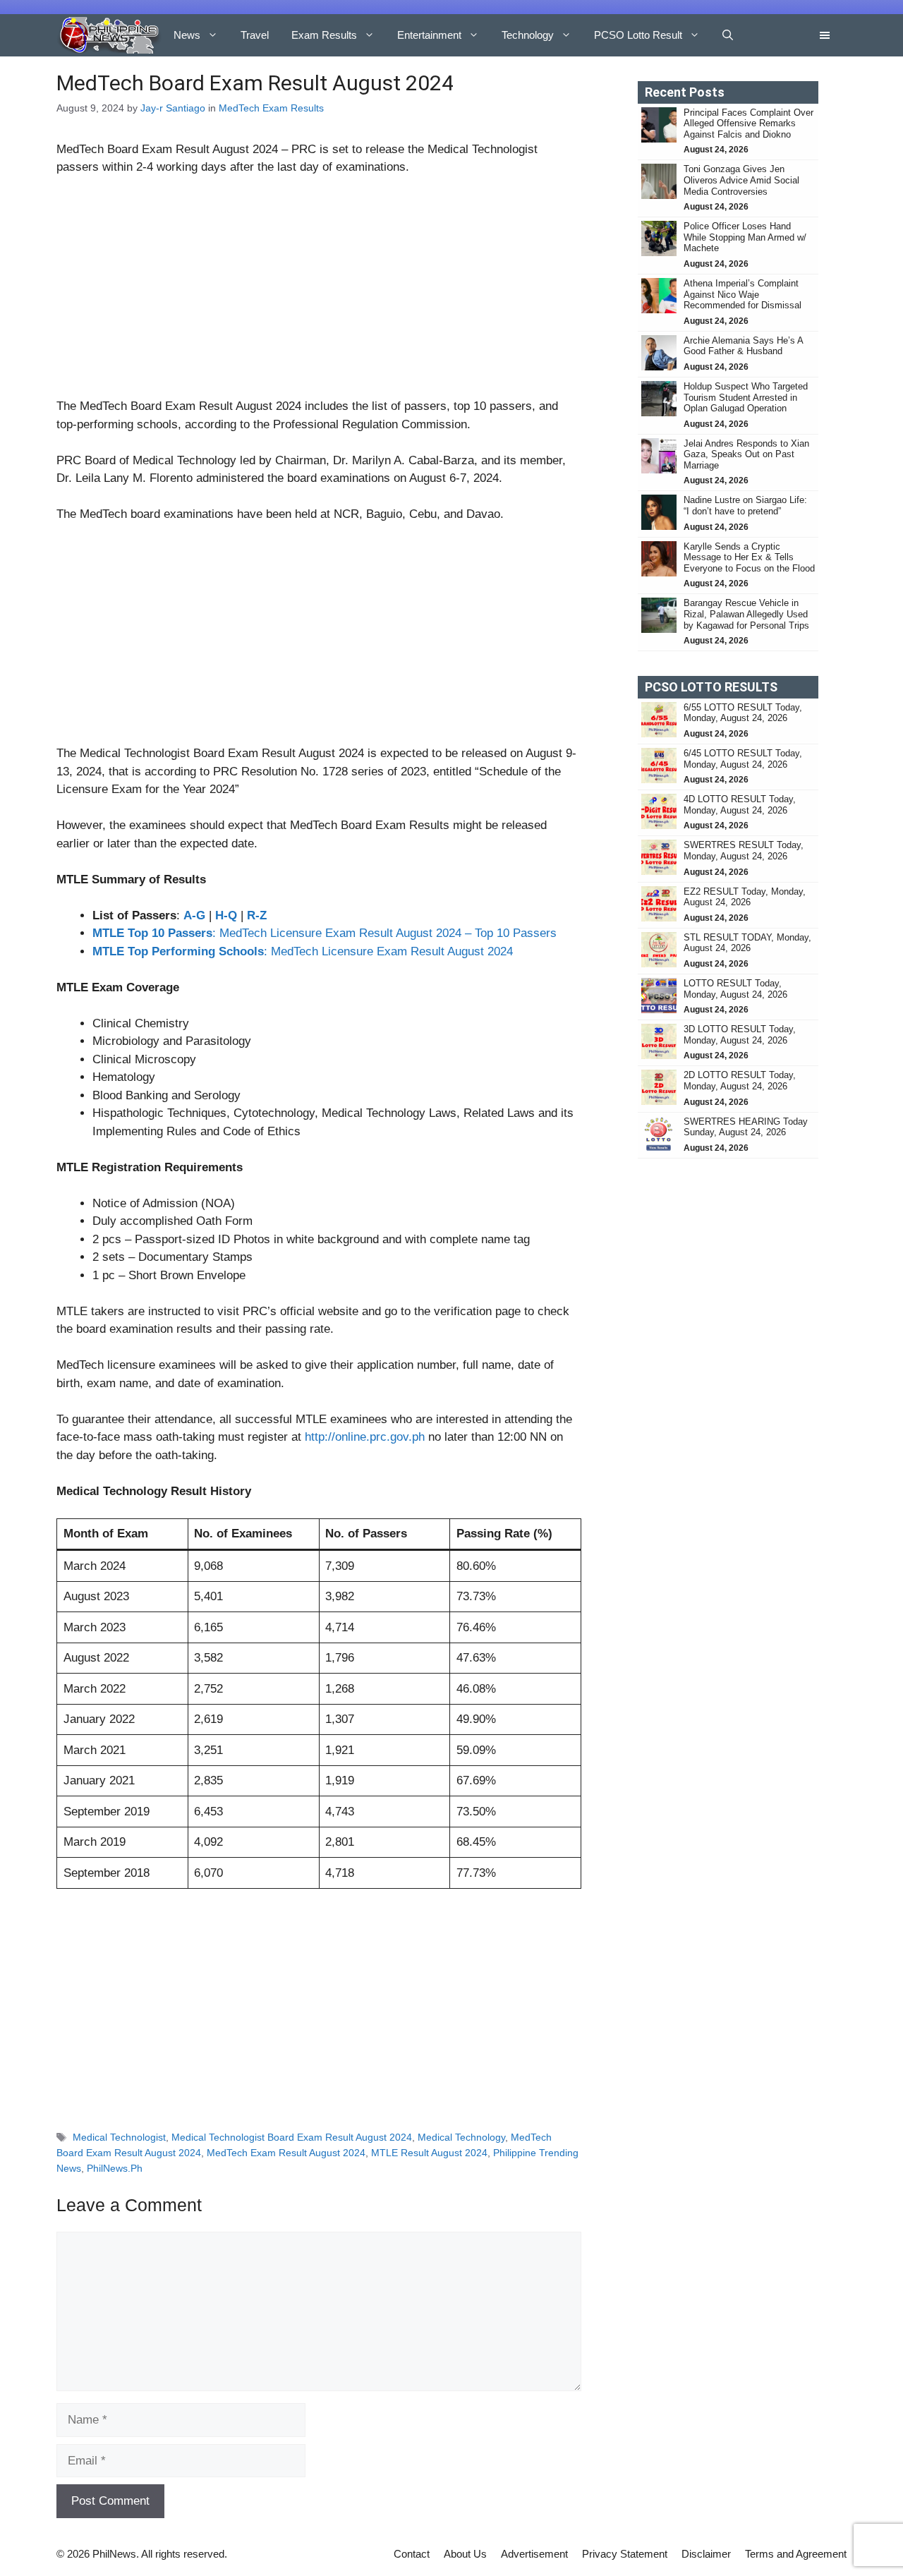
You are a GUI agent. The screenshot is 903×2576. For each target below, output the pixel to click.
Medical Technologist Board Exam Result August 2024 (292, 2137)
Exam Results (324, 35)
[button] (728, 35)
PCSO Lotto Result (638, 35)
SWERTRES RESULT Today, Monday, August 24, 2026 (744, 851)
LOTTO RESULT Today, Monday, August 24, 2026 (735, 989)
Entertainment (429, 35)
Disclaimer (706, 2554)
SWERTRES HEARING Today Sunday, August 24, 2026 (746, 1127)
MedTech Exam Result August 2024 (286, 2153)
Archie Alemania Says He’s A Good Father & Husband (743, 346)
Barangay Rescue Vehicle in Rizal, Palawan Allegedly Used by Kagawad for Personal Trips (748, 614)
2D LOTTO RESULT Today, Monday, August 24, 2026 (740, 1081)
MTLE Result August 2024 (429, 2153)
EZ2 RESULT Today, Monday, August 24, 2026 (745, 897)
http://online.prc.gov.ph (365, 1437)
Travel (255, 35)
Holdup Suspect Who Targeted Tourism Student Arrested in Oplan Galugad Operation (746, 397)
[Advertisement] (319, 293)
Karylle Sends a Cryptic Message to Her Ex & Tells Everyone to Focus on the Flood (749, 557)
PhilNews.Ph (115, 2168)
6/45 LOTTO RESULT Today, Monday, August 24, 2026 (743, 759)
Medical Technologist (119, 2137)
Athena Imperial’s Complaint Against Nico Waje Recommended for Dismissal (743, 294)
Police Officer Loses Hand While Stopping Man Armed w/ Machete (745, 237)
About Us (465, 2554)
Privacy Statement (625, 2554)
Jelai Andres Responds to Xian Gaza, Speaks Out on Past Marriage (746, 454)
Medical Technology (461, 2137)
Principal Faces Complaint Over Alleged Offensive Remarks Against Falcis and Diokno (749, 123)
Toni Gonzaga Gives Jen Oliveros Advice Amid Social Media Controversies (741, 180)
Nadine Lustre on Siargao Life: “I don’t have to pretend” (745, 506)
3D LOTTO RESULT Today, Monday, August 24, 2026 (740, 1035)
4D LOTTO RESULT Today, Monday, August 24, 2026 (740, 805)
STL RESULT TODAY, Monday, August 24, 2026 (747, 943)
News (187, 35)
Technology (528, 35)
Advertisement (534, 2554)
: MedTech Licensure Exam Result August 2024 (303, 951)
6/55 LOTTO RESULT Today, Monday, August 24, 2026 (743, 713)
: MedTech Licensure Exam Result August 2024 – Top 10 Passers (325, 933)
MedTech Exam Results (271, 108)
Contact (412, 2554)
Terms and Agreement (796, 2554)
